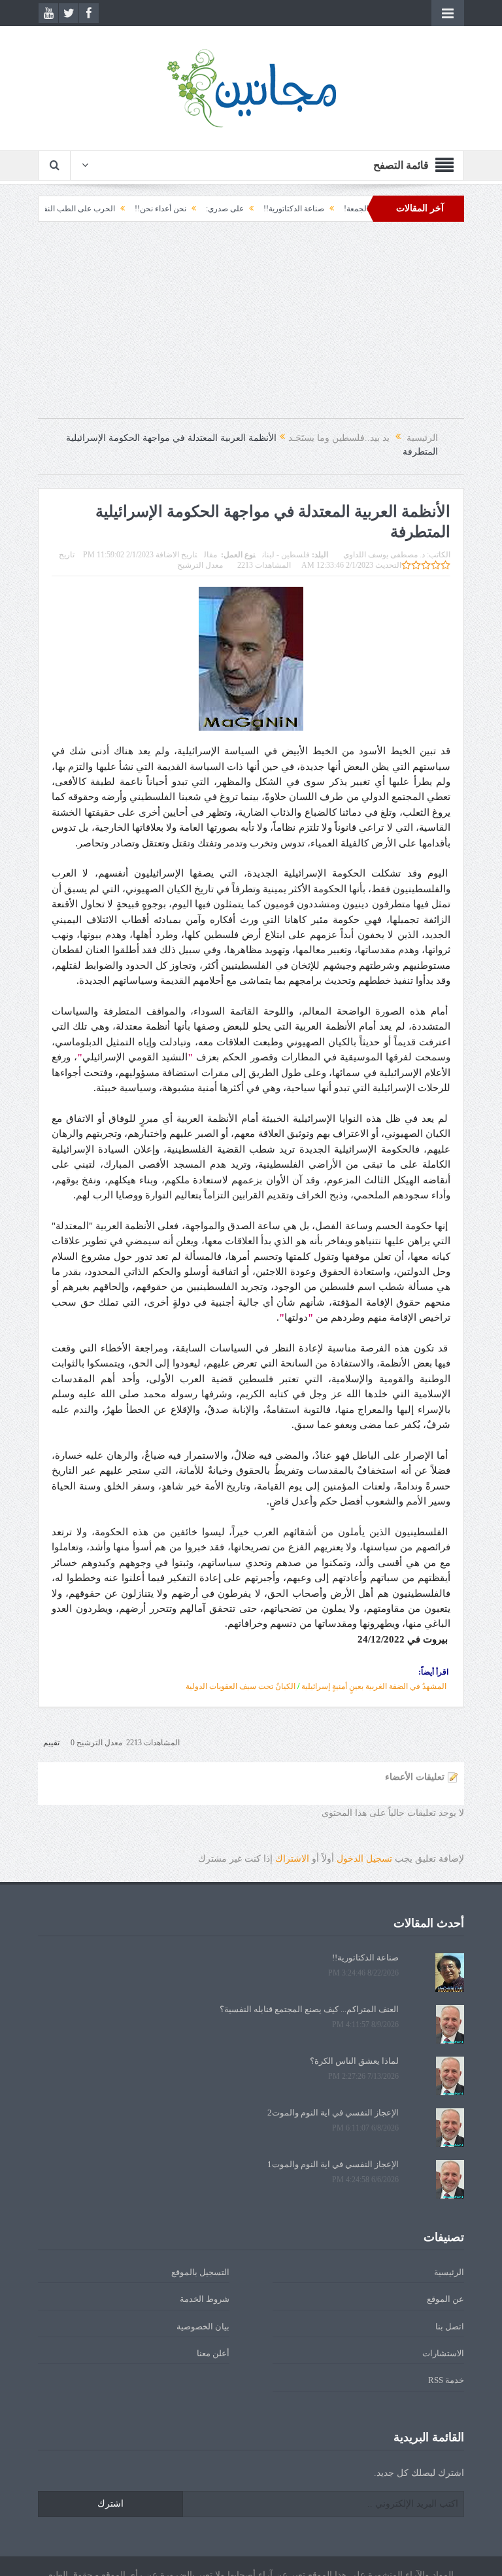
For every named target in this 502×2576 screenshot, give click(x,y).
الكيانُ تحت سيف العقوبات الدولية (241, 1686)
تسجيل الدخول (364, 1859)
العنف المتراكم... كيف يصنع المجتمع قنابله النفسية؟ (309, 2009)
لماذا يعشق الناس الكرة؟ (354, 2061)
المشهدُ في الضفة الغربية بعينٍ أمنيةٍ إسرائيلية (374, 1686)
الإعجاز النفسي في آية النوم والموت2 (333, 2113)
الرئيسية (449, 2272)
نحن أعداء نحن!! (216, 209)
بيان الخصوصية (203, 2326)
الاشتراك (292, 1859)
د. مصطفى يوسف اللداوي (384, 555)
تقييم (51, 1743)
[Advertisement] (251, 326)
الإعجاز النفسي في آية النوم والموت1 (333, 2164)
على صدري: (280, 209)
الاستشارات (443, 2353)
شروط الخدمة (205, 2299)
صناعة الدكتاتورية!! (349, 209)
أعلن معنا (213, 2353)
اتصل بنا (450, 2326)
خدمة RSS (446, 2380)
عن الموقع (445, 2299)
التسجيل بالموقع (200, 2272)
